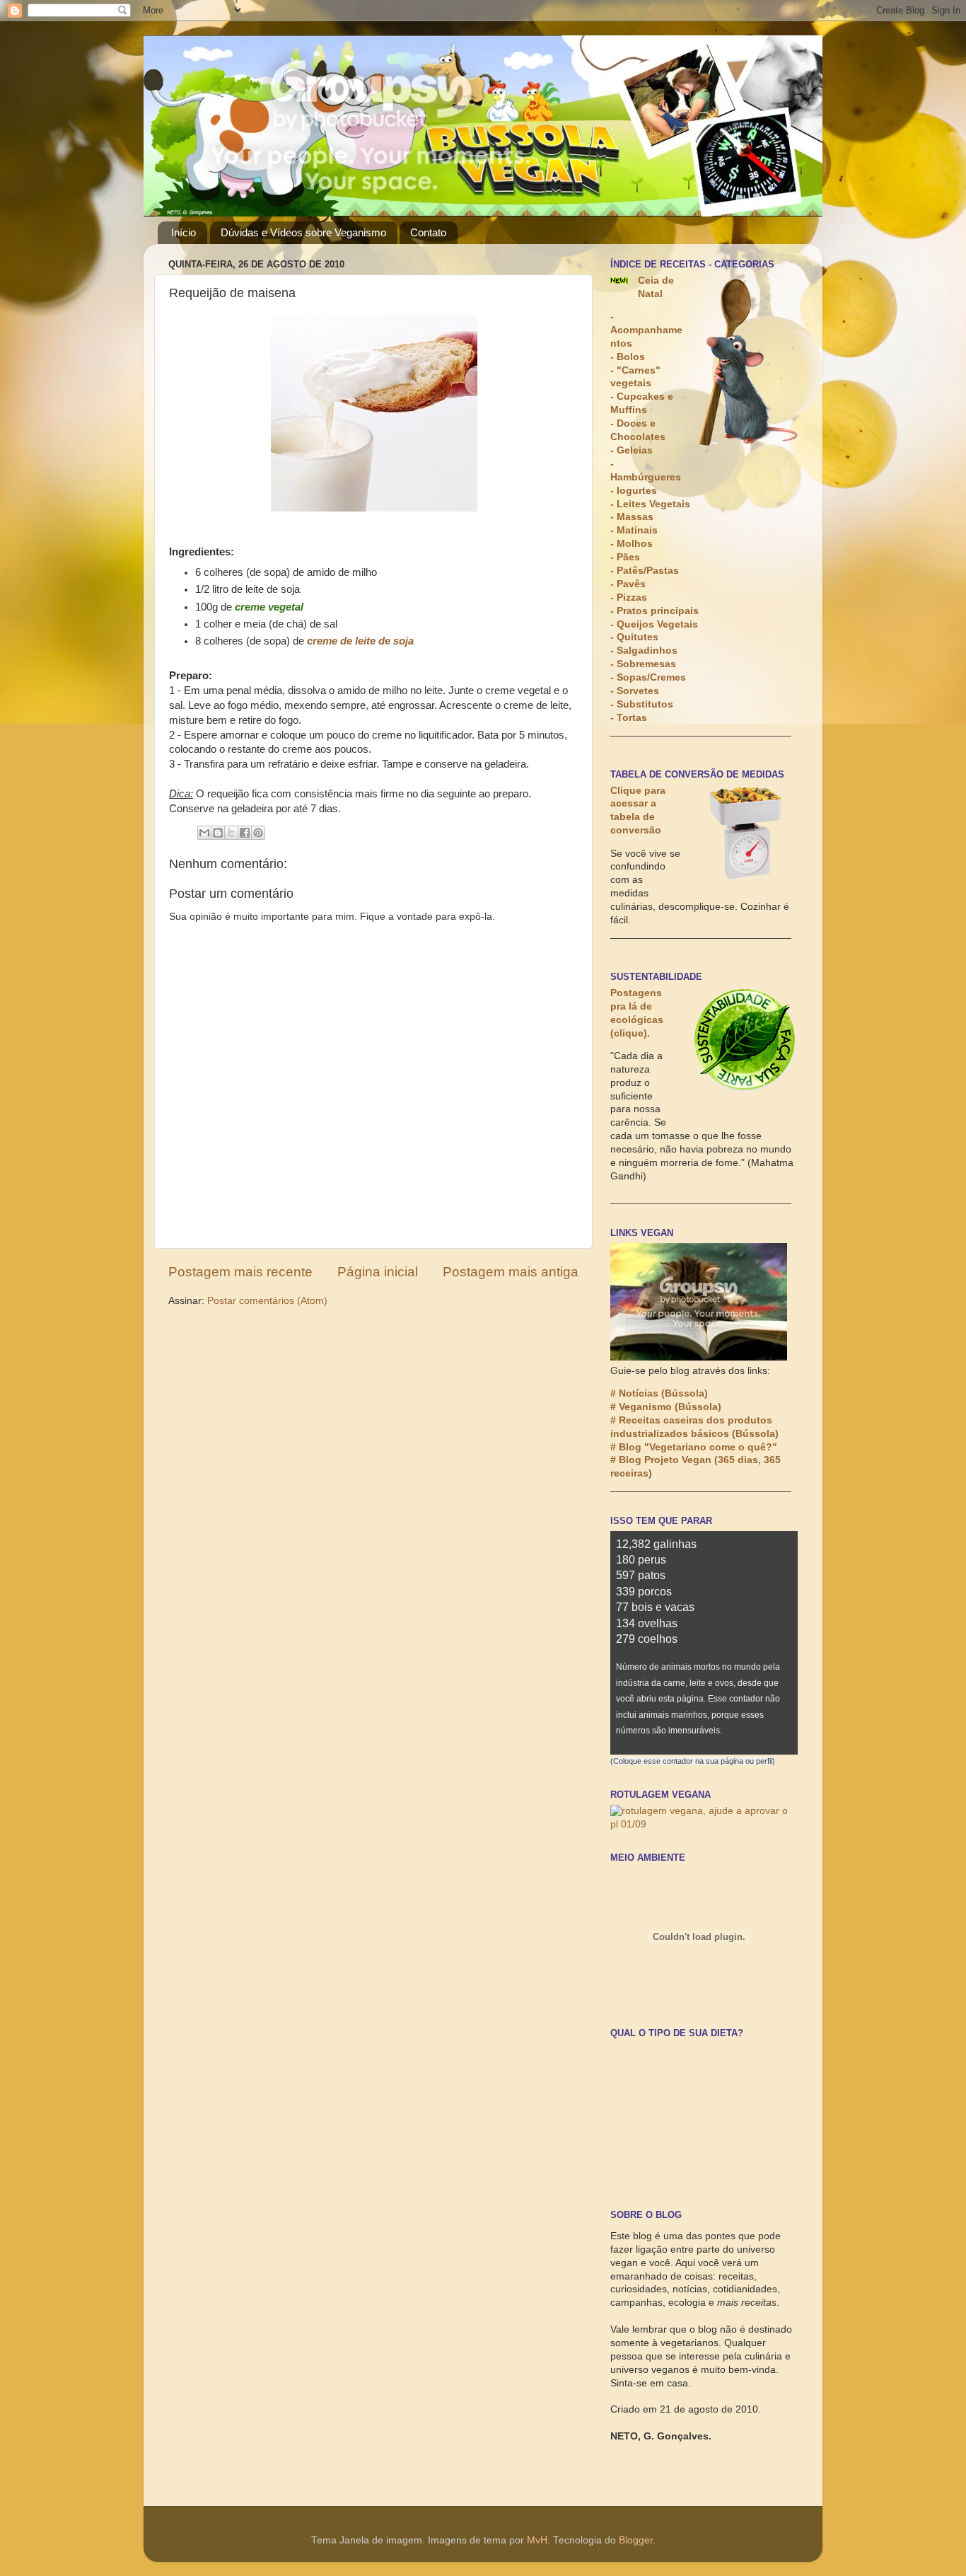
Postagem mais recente (240, 1272)
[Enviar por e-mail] (204, 833)
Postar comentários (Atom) (267, 1301)
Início (184, 232)
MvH (537, 2540)
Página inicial (378, 1272)
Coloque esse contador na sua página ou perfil (693, 1761)
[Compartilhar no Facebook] (245, 833)
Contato (428, 232)
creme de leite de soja (360, 641)
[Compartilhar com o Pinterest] (258, 833)
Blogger (636, 2540)
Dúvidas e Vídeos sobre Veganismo (303, 232)
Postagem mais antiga (511, 1272)
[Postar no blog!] (218, 833)
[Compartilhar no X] (231, 833)
